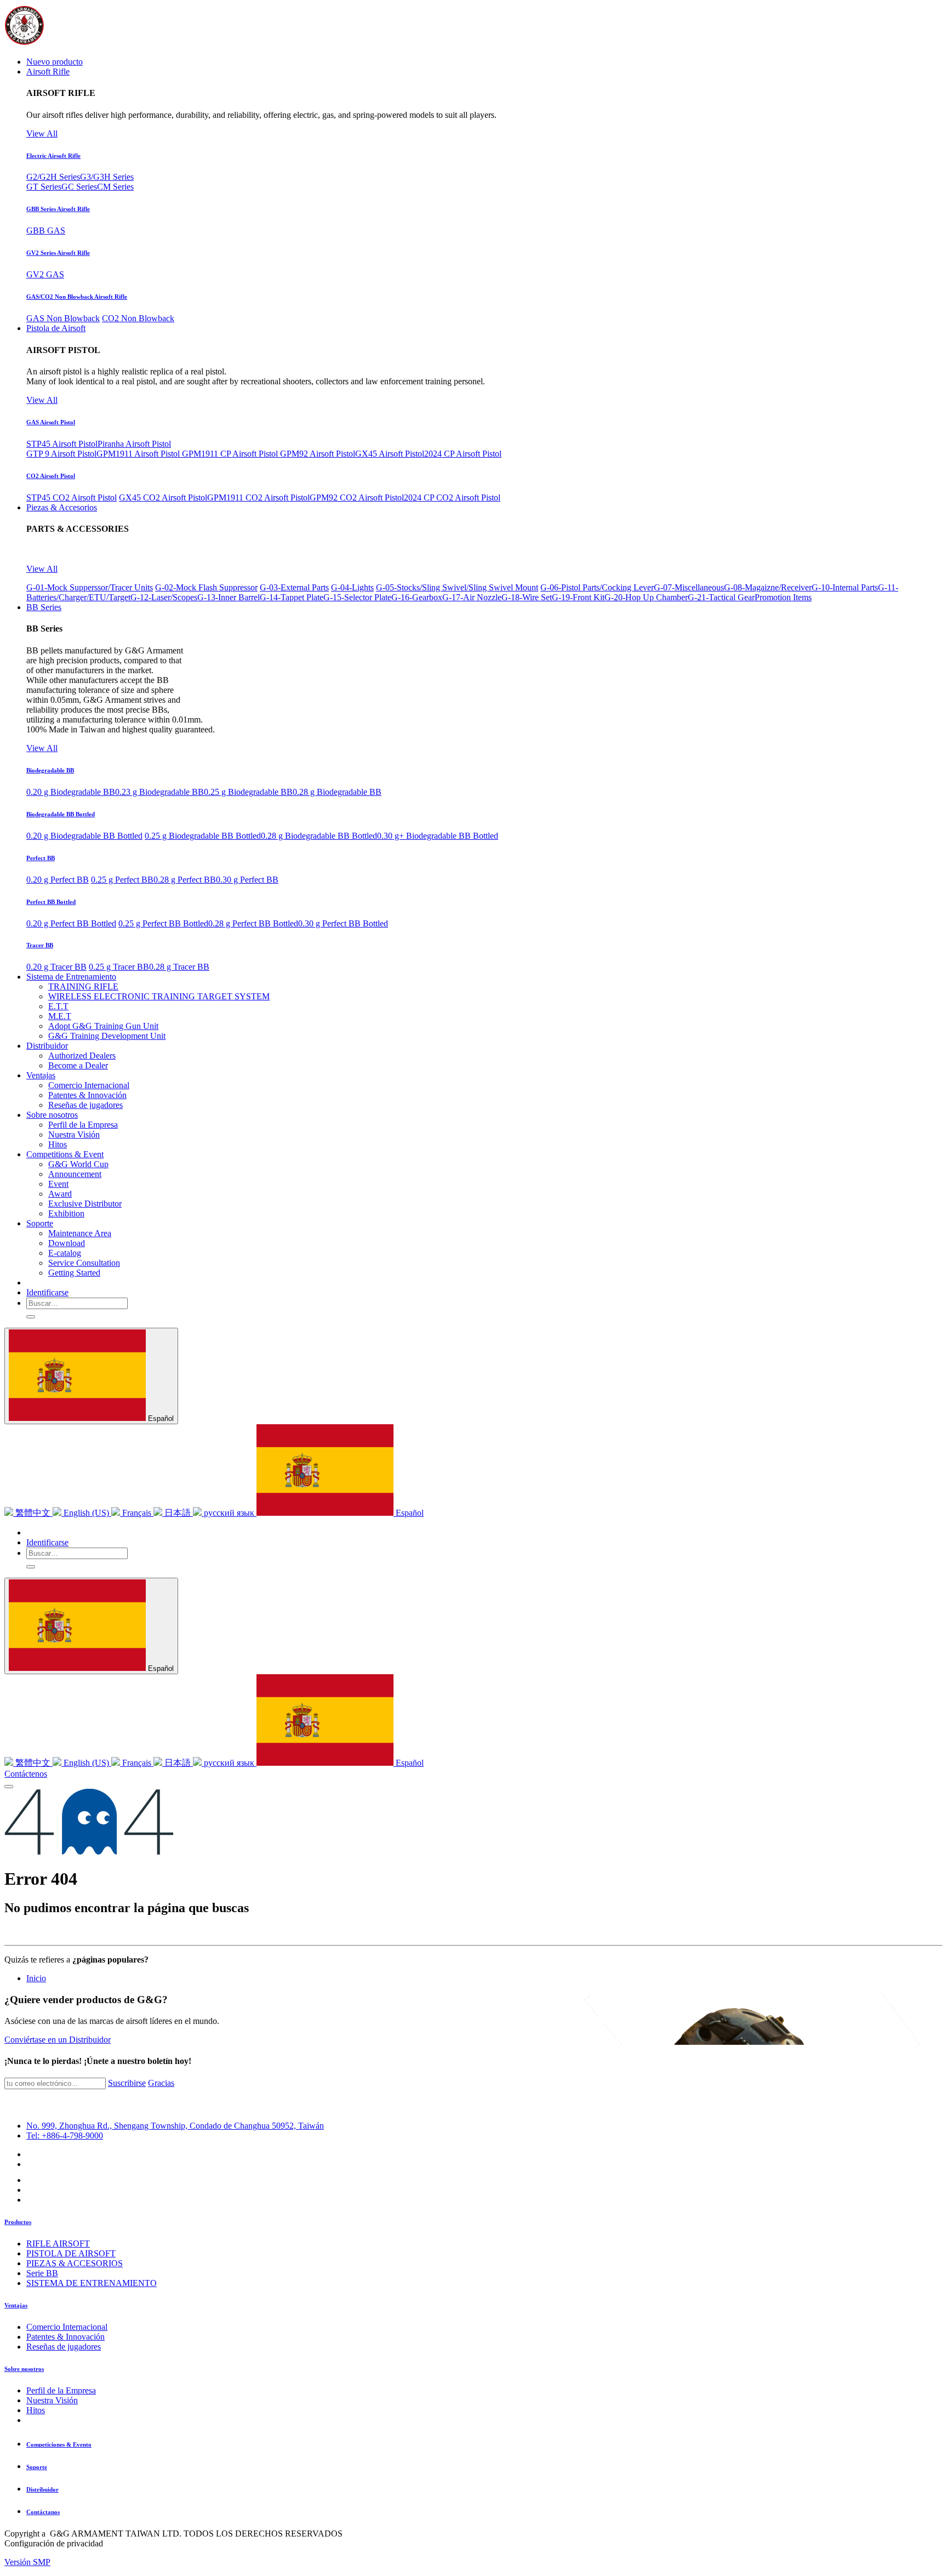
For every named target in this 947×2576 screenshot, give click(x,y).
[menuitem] (55, 62)
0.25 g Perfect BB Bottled (163, 923)
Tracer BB (40, 945)
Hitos (36, 2410)
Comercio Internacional (67, 2327)
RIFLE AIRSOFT (58, 2244)
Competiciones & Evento (59, 2444)
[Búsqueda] (31, 1317)
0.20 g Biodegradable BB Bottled (84, 836)
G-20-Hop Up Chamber (646, 597)
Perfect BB (41, 858)
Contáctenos (26, 1774)
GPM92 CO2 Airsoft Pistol (357, 497)
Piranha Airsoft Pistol (134, 444)
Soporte (37, 2467)
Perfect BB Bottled (51, 902)
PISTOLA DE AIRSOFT (71, 2253)
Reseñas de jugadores (64, 2347)
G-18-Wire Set (527, 597)
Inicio (36, 1978)
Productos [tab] (18, 2222)
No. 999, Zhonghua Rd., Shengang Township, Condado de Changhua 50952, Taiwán (175, 2126)
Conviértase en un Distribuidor (58, 2040)
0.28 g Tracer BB (179, 967)
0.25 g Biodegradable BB (248, 792)
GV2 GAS (45, 274)
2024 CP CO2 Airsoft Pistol (452, 497)
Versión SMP (27, 2562)
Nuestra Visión (52, 2400)
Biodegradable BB (50, 770)
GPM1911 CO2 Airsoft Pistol (258, 497)
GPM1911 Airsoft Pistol (139, 454)
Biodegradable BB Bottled (61, 814)
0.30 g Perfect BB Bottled (343, 923)
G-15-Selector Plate (357, 597)
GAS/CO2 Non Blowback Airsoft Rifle (77, 297)
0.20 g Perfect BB (58, 880)
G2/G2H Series (53, 177)
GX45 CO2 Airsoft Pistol (163, 497)
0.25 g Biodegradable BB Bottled (203, 836)
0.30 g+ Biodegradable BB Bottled (438, 836)
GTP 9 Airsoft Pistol (61, 454)
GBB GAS (46, 231)
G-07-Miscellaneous (689, 587)
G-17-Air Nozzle (472, 597)
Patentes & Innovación (65, 2337)
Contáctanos (43, 2512)
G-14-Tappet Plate (292, 597)
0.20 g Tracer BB (56, 967)
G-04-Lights (352, 587)
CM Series (115, 187)
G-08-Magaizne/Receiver (768, 587)
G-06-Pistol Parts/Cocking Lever (597, 587)
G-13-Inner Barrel (229, 597)
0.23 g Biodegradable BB (159, 792)
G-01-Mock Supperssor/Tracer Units (90, 587)
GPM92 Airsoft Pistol (318, 454)
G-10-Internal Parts (845, 587)
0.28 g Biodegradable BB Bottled (319, 836)
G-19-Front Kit (578, 597)
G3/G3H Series (107, 177)
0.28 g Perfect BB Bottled (253, 923)
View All (42, 133)
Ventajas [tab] (16, 2305)
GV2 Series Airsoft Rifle (58, 253)
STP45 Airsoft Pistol (62, 444)
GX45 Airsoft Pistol (390, 454)
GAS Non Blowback (63, 318)
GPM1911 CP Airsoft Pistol (231, 454)
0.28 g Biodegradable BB (337, 792)
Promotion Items (783, 597)
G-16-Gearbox (417, 597)
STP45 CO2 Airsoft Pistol (72, 497)
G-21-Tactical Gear (721, 597)
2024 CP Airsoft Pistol (463, 454)
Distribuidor (42, 2489)
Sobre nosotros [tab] (24, 2369)
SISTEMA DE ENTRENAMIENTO (92, 2283)
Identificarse (47, 1292)
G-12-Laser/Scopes (164, 597)
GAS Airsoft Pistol (51, 422)
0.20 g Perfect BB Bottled (71, 923)
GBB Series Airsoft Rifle (58, 209)
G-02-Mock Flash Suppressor (206, 587)
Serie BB (42, 2273)
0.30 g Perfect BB (247, 880)
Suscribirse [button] (127, 2083)
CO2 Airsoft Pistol (51, 476)
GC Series (79, 187)
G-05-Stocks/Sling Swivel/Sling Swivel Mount (457, 587)
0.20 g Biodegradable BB (71, 792)
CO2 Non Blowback (138, 318)
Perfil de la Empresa (61, 2390)
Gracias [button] (161, 2083)
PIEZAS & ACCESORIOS (75, 2263)
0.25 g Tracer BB (119, 967)
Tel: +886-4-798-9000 (65, 2136)
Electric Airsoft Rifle (53, 156)
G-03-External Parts (294, 587)
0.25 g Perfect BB (122, 880)
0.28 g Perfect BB (185, 880)
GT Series (44, 187)
